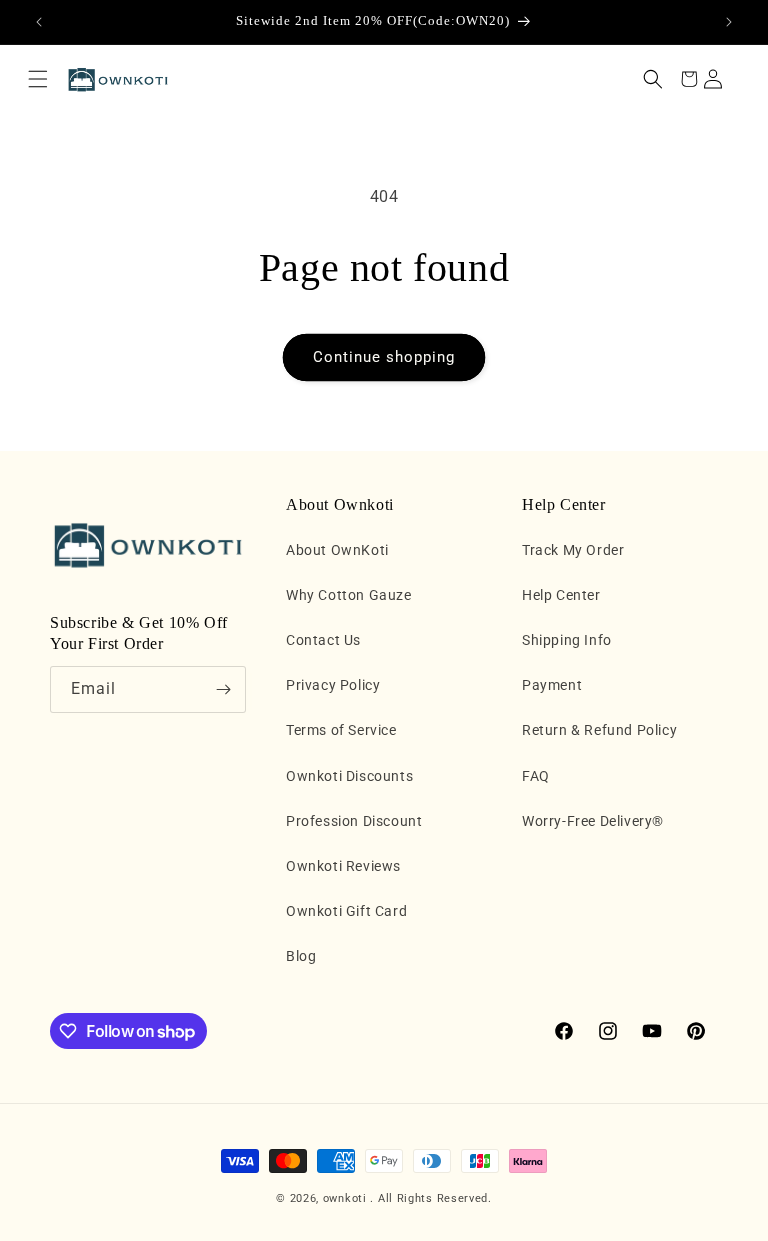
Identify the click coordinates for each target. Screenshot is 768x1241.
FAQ (536, 776)
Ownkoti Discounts (349, 776)
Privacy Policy (333, 685)
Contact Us (323, 640)
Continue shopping (384, 357)
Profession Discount (354, 821)
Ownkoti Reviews (343, 866)
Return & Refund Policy (599, 730)
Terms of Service (341, 730)
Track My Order (573, 550)
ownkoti (345, 1198)
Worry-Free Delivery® (593, 821)
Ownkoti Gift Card (346, 911)
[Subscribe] (223, 689)
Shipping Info (567, 640)
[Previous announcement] (39, 22)
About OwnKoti (337, 550)
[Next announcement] (729, 22)
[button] (38, 79)
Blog (301, 956)
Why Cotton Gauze (349, 595)
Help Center (561, 595)
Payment (552, 685)
